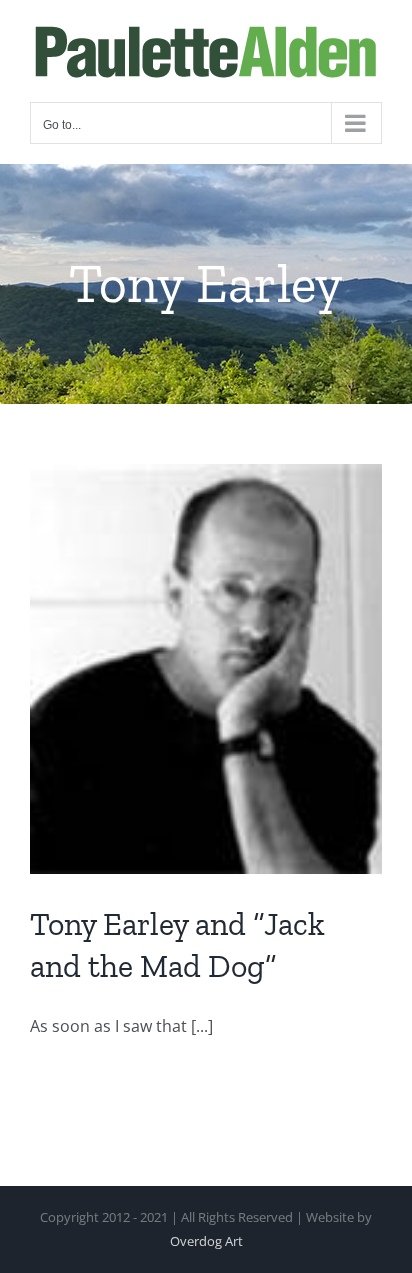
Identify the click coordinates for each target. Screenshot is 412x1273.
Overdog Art (206, 1241)
